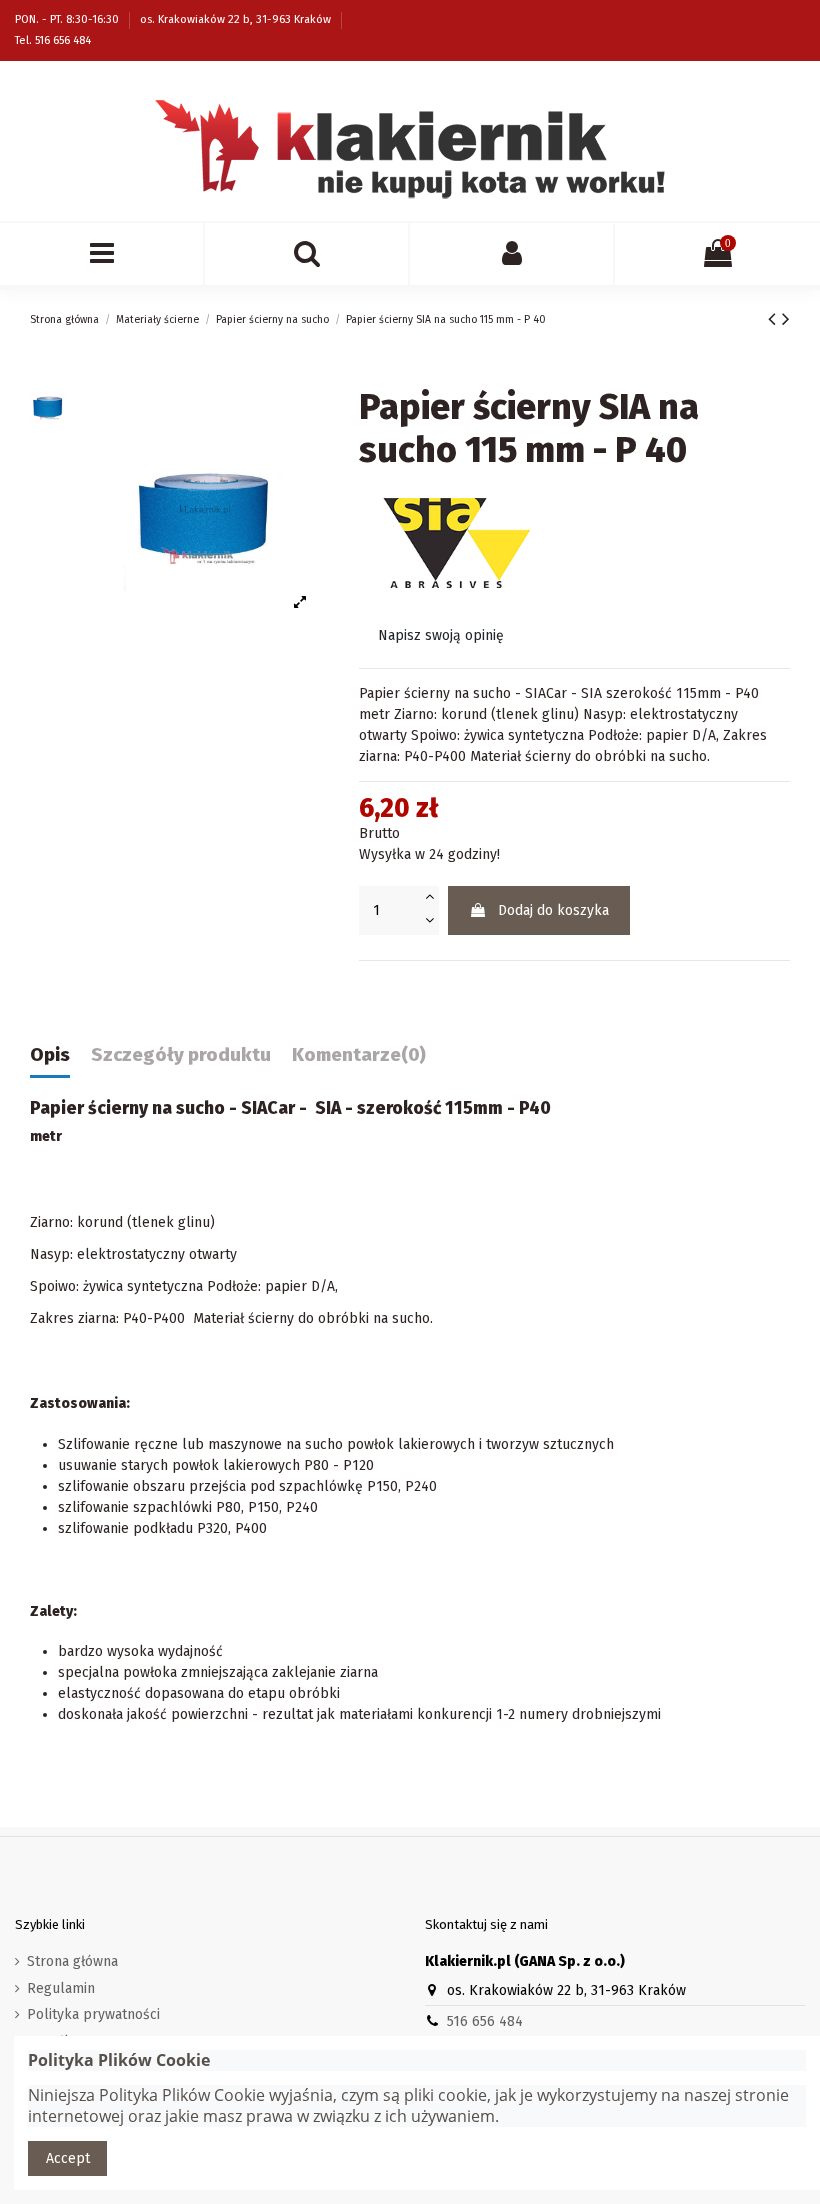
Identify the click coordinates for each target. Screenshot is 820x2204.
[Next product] (786, 319)
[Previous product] (775, 319)
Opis (50, 1055)
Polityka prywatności (93, 2014)
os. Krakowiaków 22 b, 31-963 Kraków (237, 19)
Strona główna (72, 1961)
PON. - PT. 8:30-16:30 (68, 19)
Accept (68, 2158)
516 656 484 (485, 2021)
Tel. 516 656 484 (53, 40)
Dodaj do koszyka (553, 910)
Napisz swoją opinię (441, 635)
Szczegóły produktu (181, 1055)
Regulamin (61, 1988)
